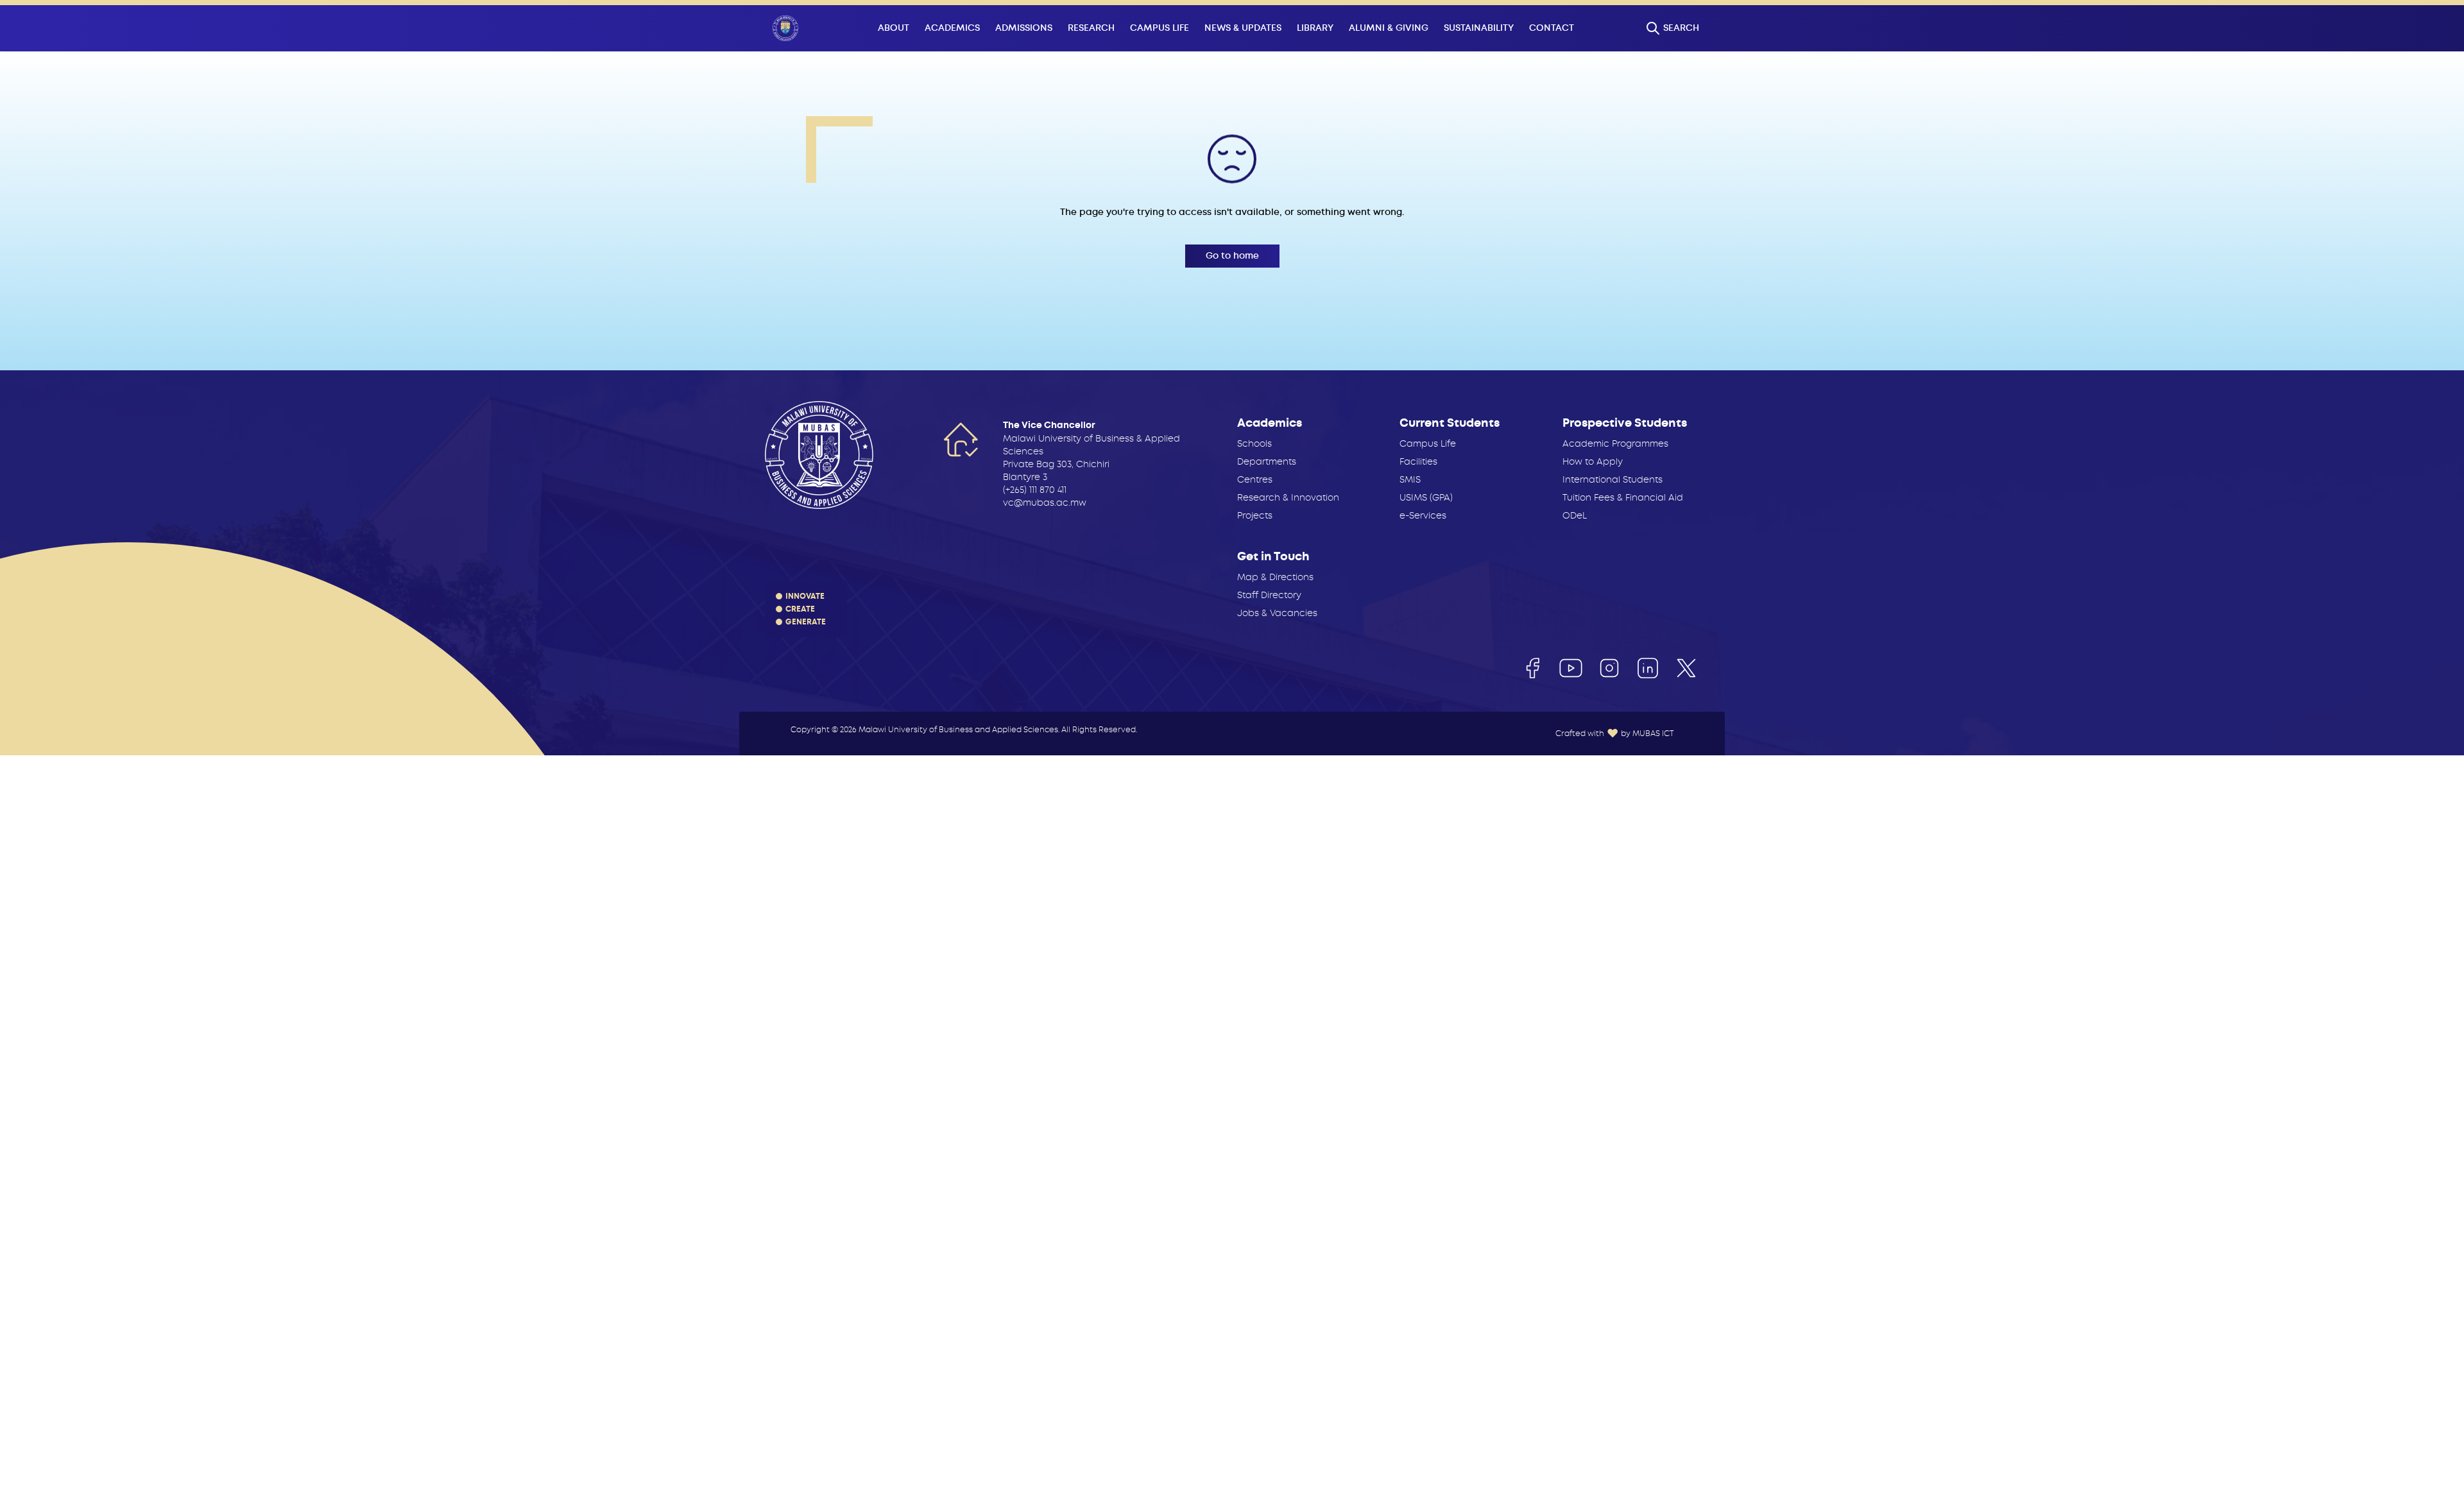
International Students (1613, 479)
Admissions (1024, 28)
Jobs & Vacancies (1277, 613)
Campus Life (1159, 28)
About (894, 28)
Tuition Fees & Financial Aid (1623, 497)
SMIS (1410, 479)
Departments (1267, 461)
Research (1091, 28)
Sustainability (1479, 28)
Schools (1254, 443)
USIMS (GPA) (1426, 497)
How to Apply (1593, 461)
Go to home (1232, 256)
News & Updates (1243, 28)
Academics (952, 28)
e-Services (1423, 515)
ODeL (1575, 515)
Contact (1552, 28)
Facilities (1418, 461)
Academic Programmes (1615, 443)
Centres (1255, 479)
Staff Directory (1269, 595)
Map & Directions (1275, 577)
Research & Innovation (1288, 497)
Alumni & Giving (1389, 28)
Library (1315, 28)
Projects (1255, 515)
